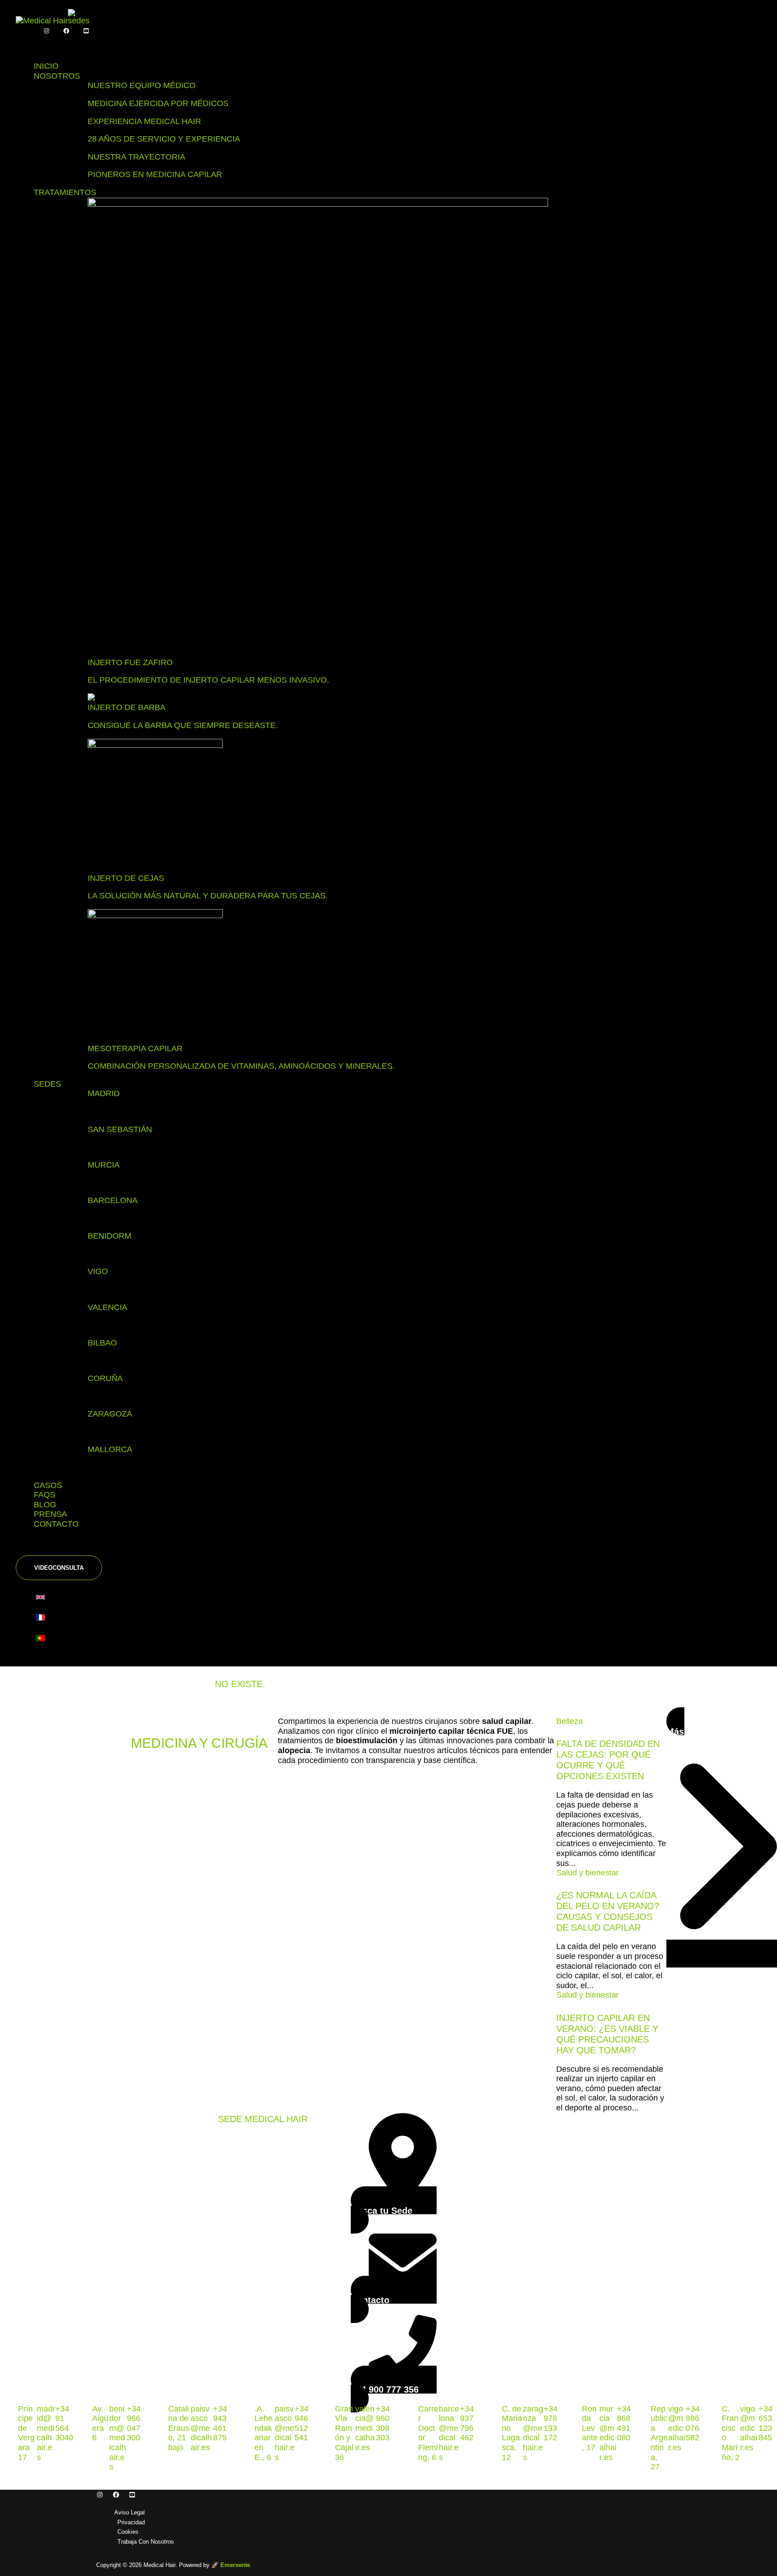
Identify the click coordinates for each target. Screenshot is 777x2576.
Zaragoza (110, 1414)
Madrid (104, 1093)
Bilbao (102, 1343)
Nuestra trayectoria (136, 157)
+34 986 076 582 (693, 2423)
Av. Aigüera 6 (100, 2423)
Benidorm (109, 1236)
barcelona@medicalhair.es (449, 2433)
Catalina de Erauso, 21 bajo (179, 2428)
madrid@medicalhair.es (46, 2433)
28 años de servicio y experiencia (164, 139)
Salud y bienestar (587, 1873)
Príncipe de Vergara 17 (26, 2433)
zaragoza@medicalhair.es (533, 2433)
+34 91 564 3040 (64, 2423)
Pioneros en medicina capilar (155, 174)
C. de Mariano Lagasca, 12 (512, 2433)
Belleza (569, 1721)
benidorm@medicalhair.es (118, 2438)
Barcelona (113, 1200)
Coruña (105, 1378)
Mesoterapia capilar (135, 1048)
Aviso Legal (129, 2512)
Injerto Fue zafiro (130, 662)
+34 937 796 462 (467, 2423)
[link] (43, 1599)
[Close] (34, 1546)
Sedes (47, 1084)
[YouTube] (86, 31)
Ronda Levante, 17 (590, 2428)
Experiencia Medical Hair (144, 121)
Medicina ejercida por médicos (158, 103)
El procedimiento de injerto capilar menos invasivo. (208, 680)
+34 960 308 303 (383, 2423)
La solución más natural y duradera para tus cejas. (208, 896)
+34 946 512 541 (301, 2423)
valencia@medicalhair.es (365, 2428)
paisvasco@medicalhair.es (201, 2428)
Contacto (56, 1524)
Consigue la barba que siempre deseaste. (183, 725)
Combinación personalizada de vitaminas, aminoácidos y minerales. (241, 1066)
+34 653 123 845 (766, 2423)
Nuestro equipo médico (142, 85)
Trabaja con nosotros (146, 2542)
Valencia (107, 1307)
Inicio (46, 66)
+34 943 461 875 (220, 2423)
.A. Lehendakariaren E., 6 (263, 2433)
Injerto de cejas (126, 878)
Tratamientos (65, 192)
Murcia (104, 1165)
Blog (45, 1505)
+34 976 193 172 (551, 2423)
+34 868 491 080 (624, 2423)
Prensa (50, 1514)
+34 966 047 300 (134, 2423)
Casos (48, 1485)
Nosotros (57, 76)
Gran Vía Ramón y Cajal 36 (344, 2433)
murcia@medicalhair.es (608, 2433)
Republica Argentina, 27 (659, 2438)
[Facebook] (66, 31)
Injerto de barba (127, 707)
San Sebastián (120, 1129)
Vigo (98, 1271)
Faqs (45, 1495)
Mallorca (110, 1449)
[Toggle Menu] (34, 44)
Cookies (128, 2532)
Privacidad (131, 2522)
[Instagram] (47, 31)
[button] (59, 1568)
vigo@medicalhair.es (677, 2428)
